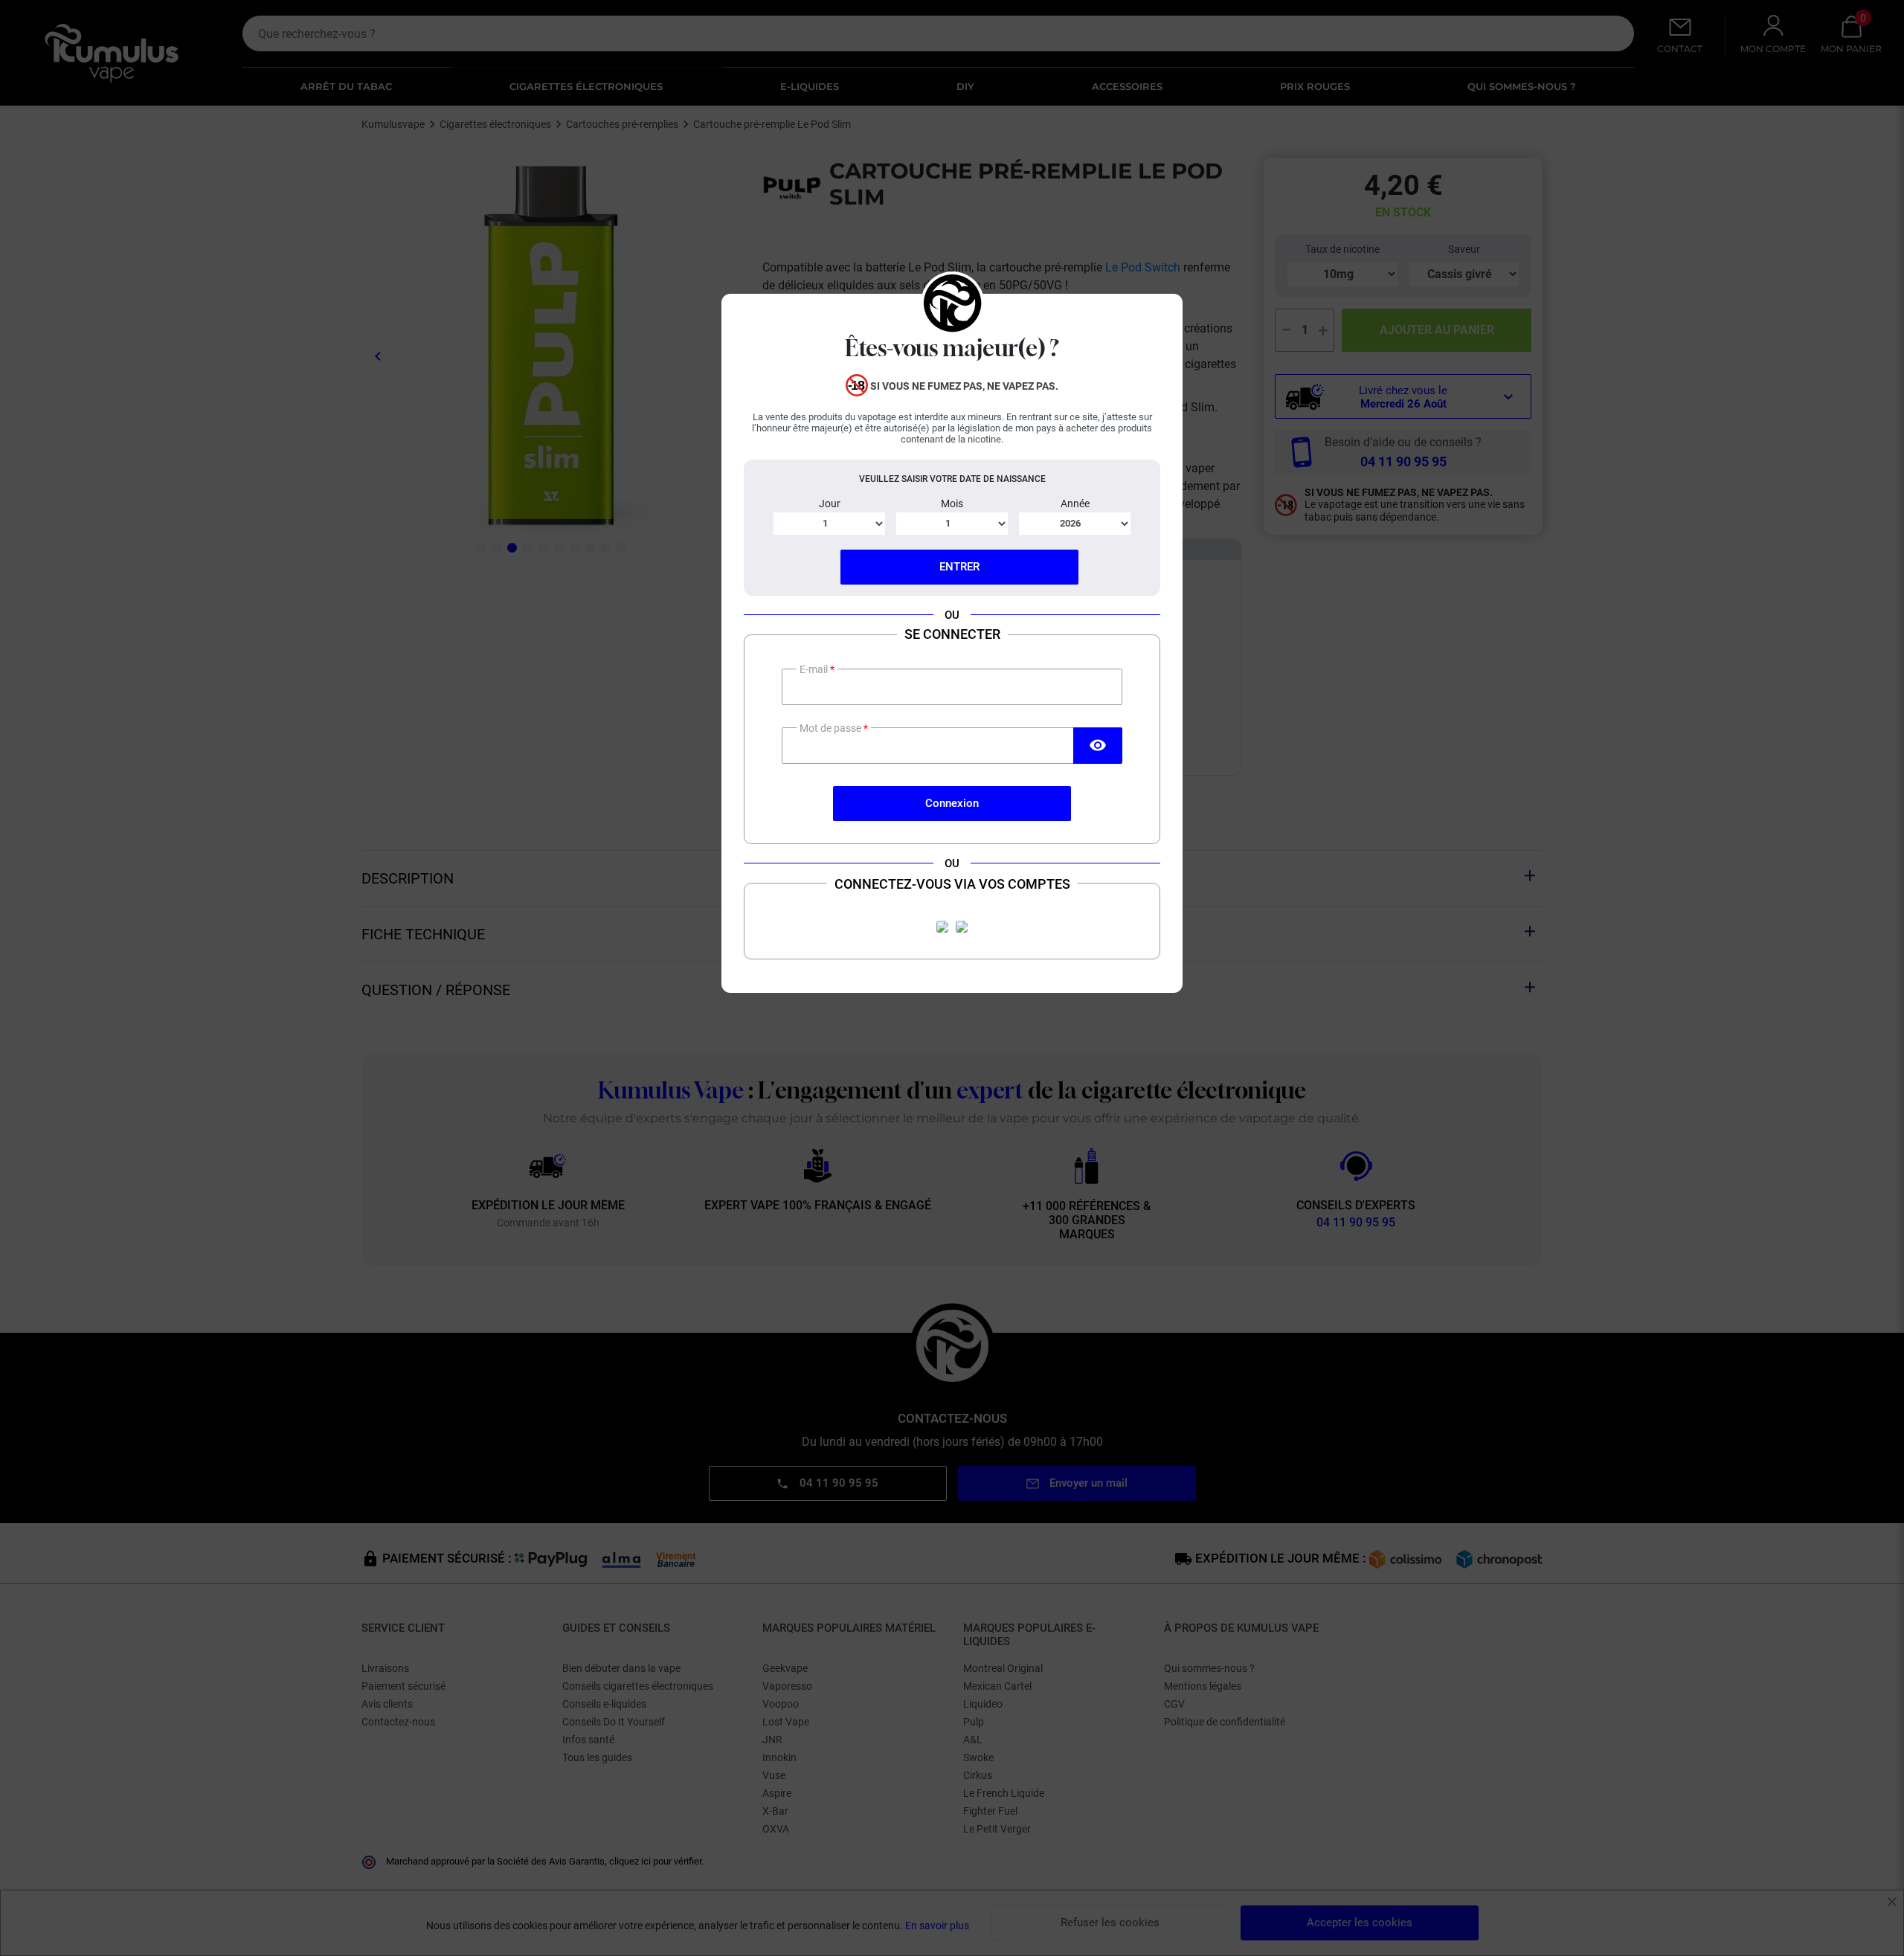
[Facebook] (942, 927)
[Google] (962, 927)
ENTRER (959, 567)
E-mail (815, 669)
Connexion (952, 803)
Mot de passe (832, 728)
